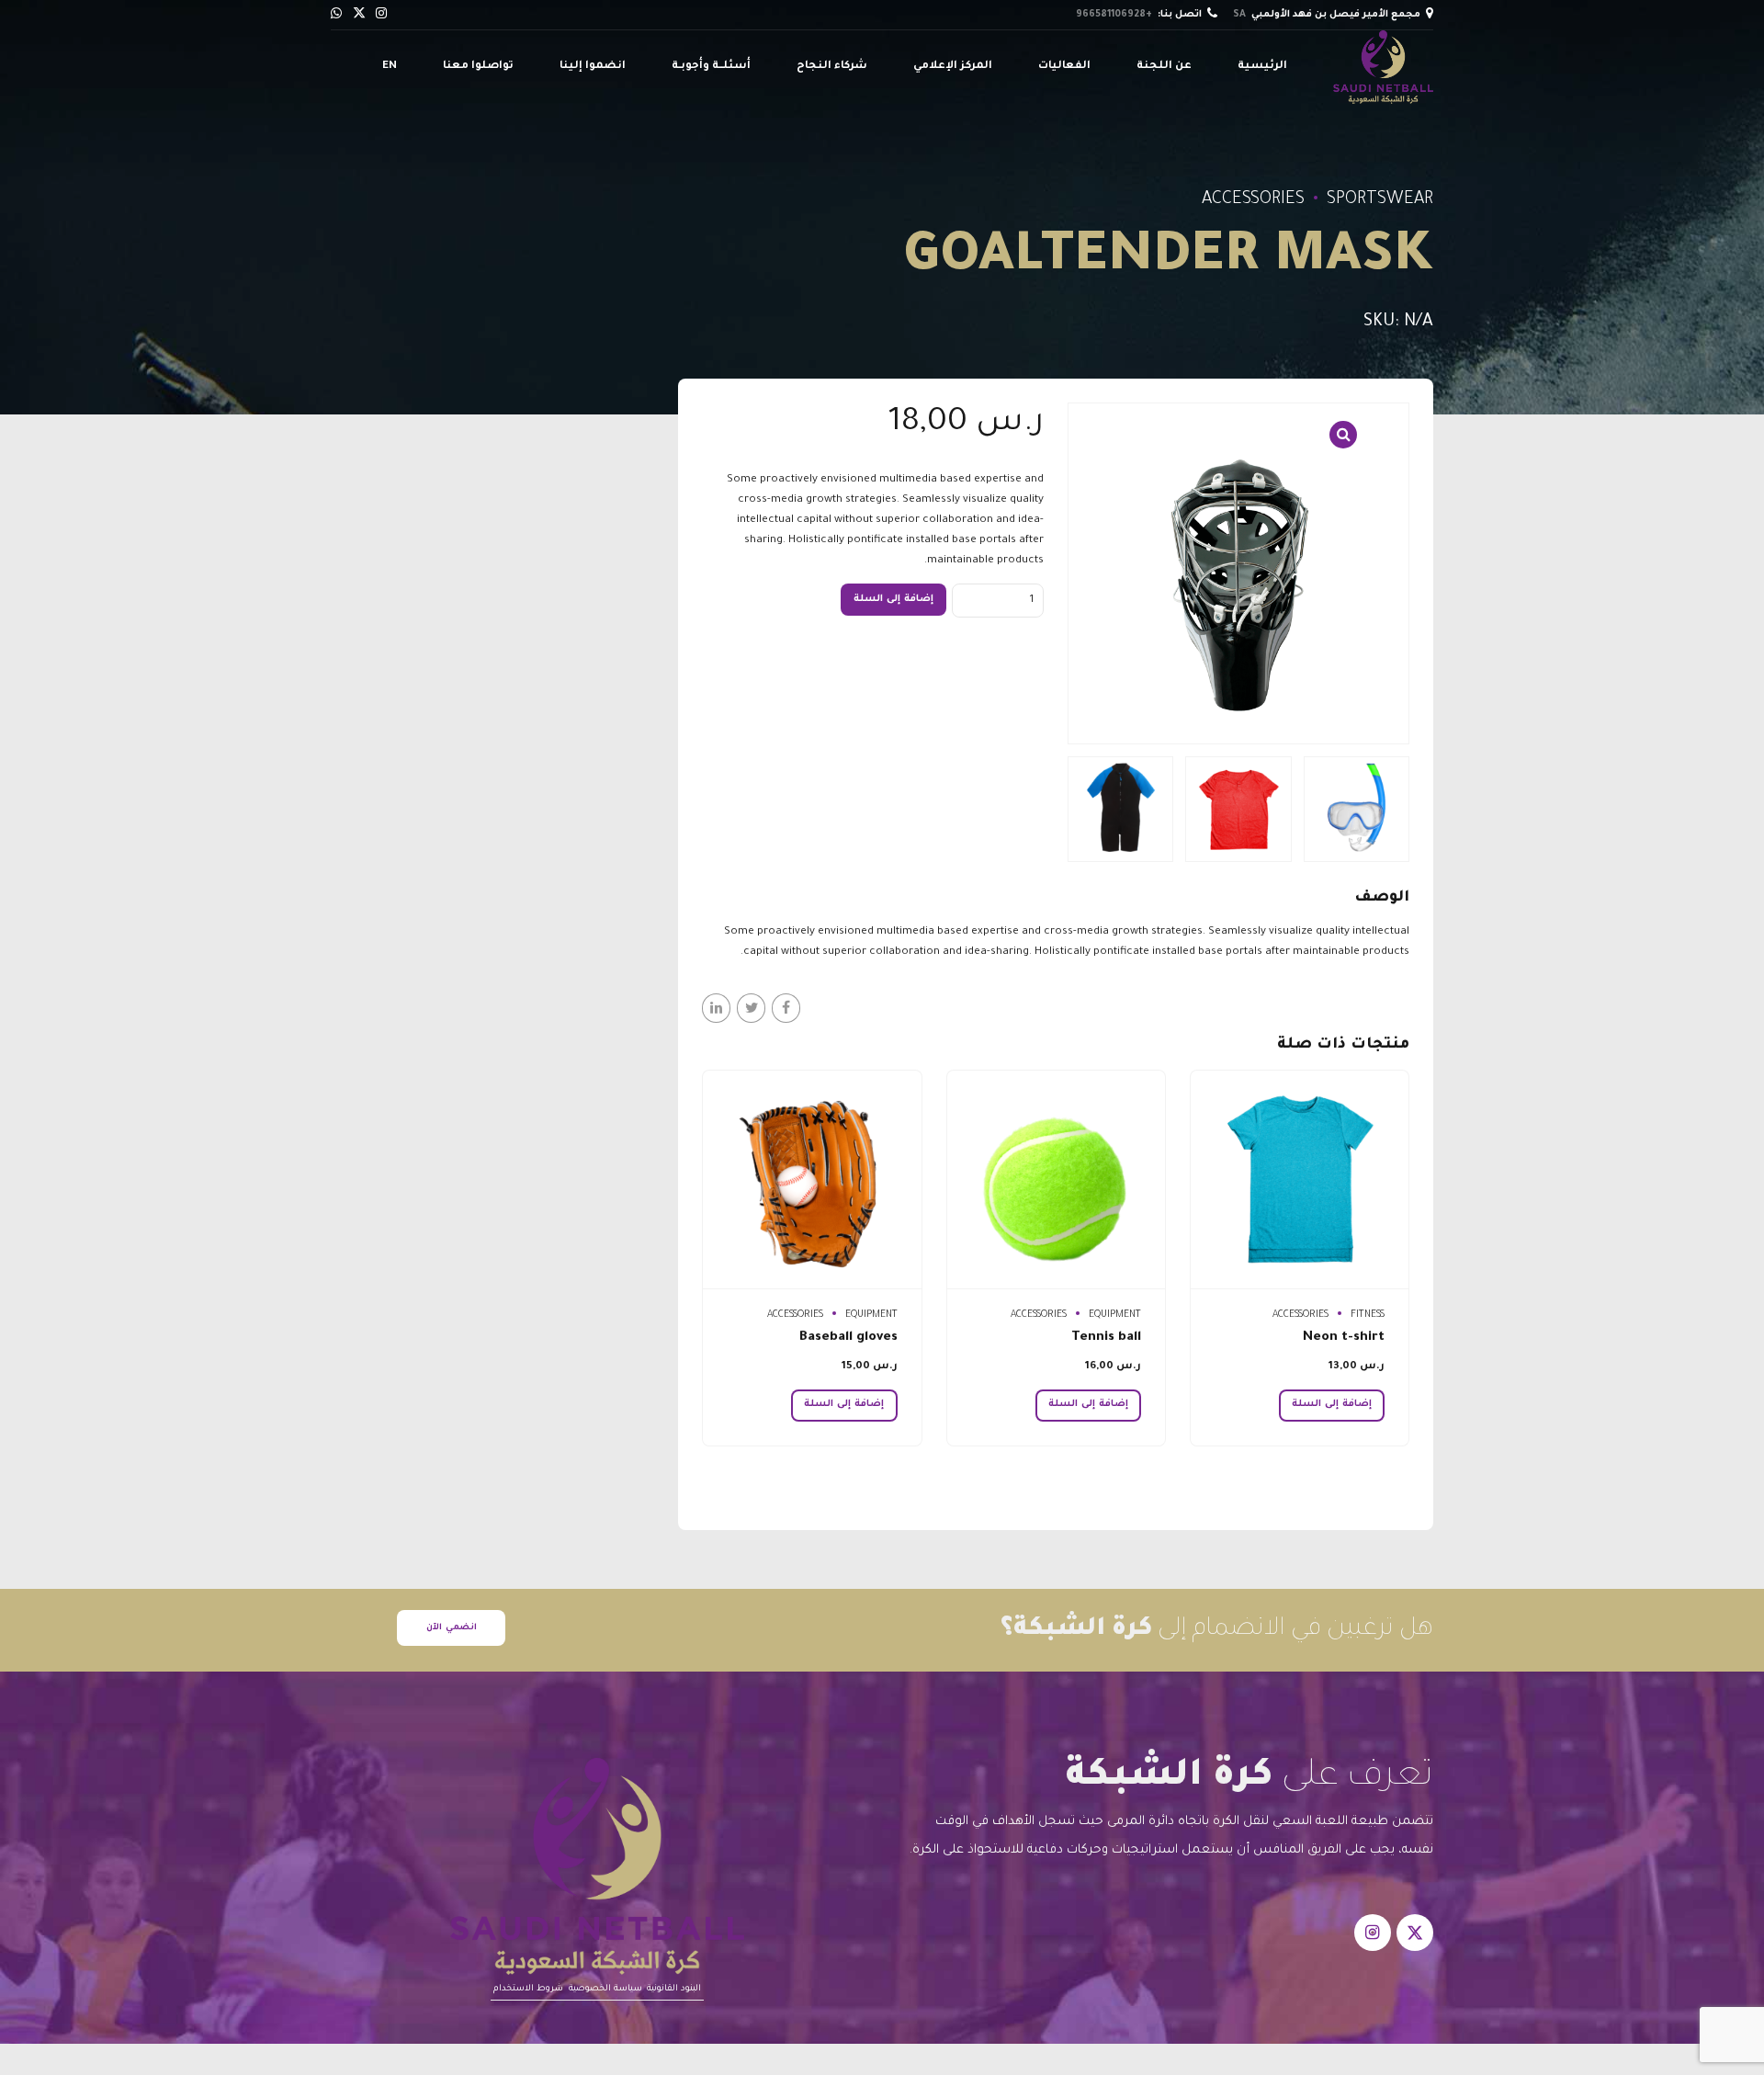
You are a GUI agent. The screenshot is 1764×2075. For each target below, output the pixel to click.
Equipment (1115, 1315)
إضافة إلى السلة (893, 599)
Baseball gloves (848, 1338)
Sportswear (1380, 200)
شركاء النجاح (832, 67)
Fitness (1368, 1315)
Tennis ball (1106, 1338)
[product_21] (812, 1180)
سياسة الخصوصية (605, 1989)
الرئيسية (1262, 67)
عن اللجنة (1164, 67)
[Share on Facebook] (786, 1008)
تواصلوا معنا (478, 67)
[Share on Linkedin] (716, 1008)
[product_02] (1300, 1180)
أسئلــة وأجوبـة (711, 67)
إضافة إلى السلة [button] (1332, 1404)
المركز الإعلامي (953, 67)
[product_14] (1056, 1180)
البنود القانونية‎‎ (674, 1989)
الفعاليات (1064, 67)
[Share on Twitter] (751, 1008)
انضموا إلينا (593, 67)
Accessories (1253, 200)
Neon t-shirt (1344, 1338)
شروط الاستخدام (528, 1989)
